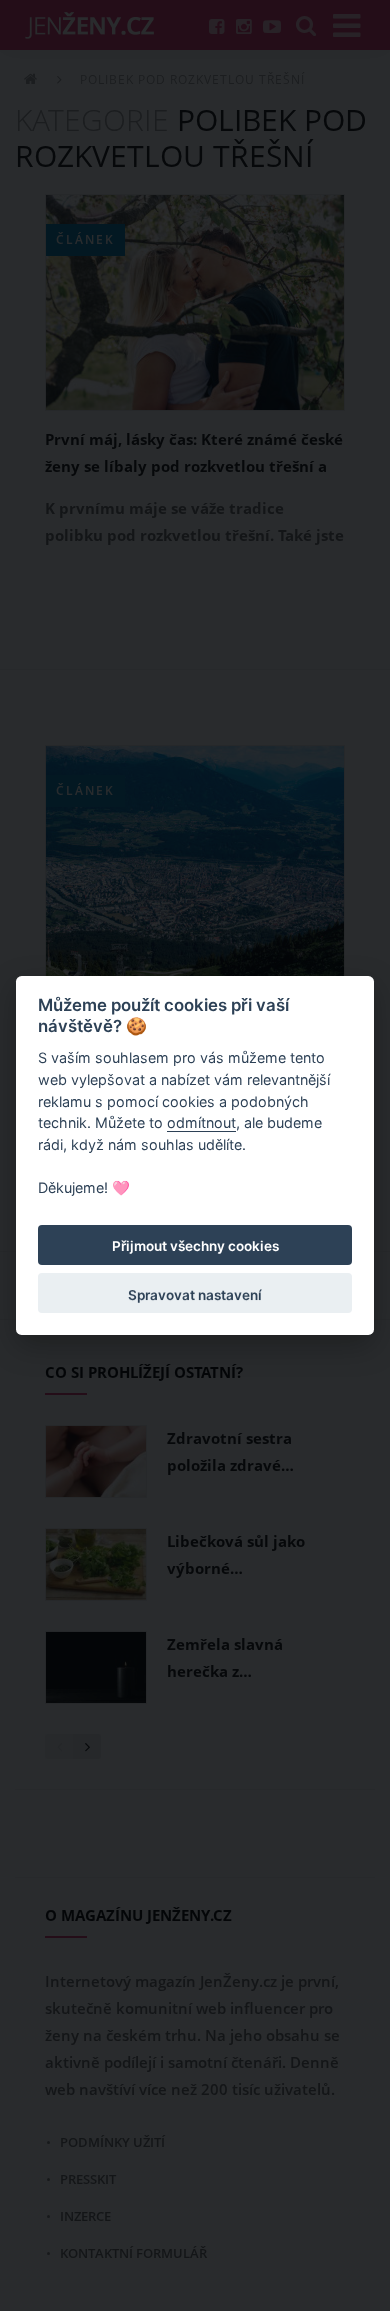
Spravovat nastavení (195, 1295)
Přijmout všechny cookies (195, 1246)
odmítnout (201, 1122)
